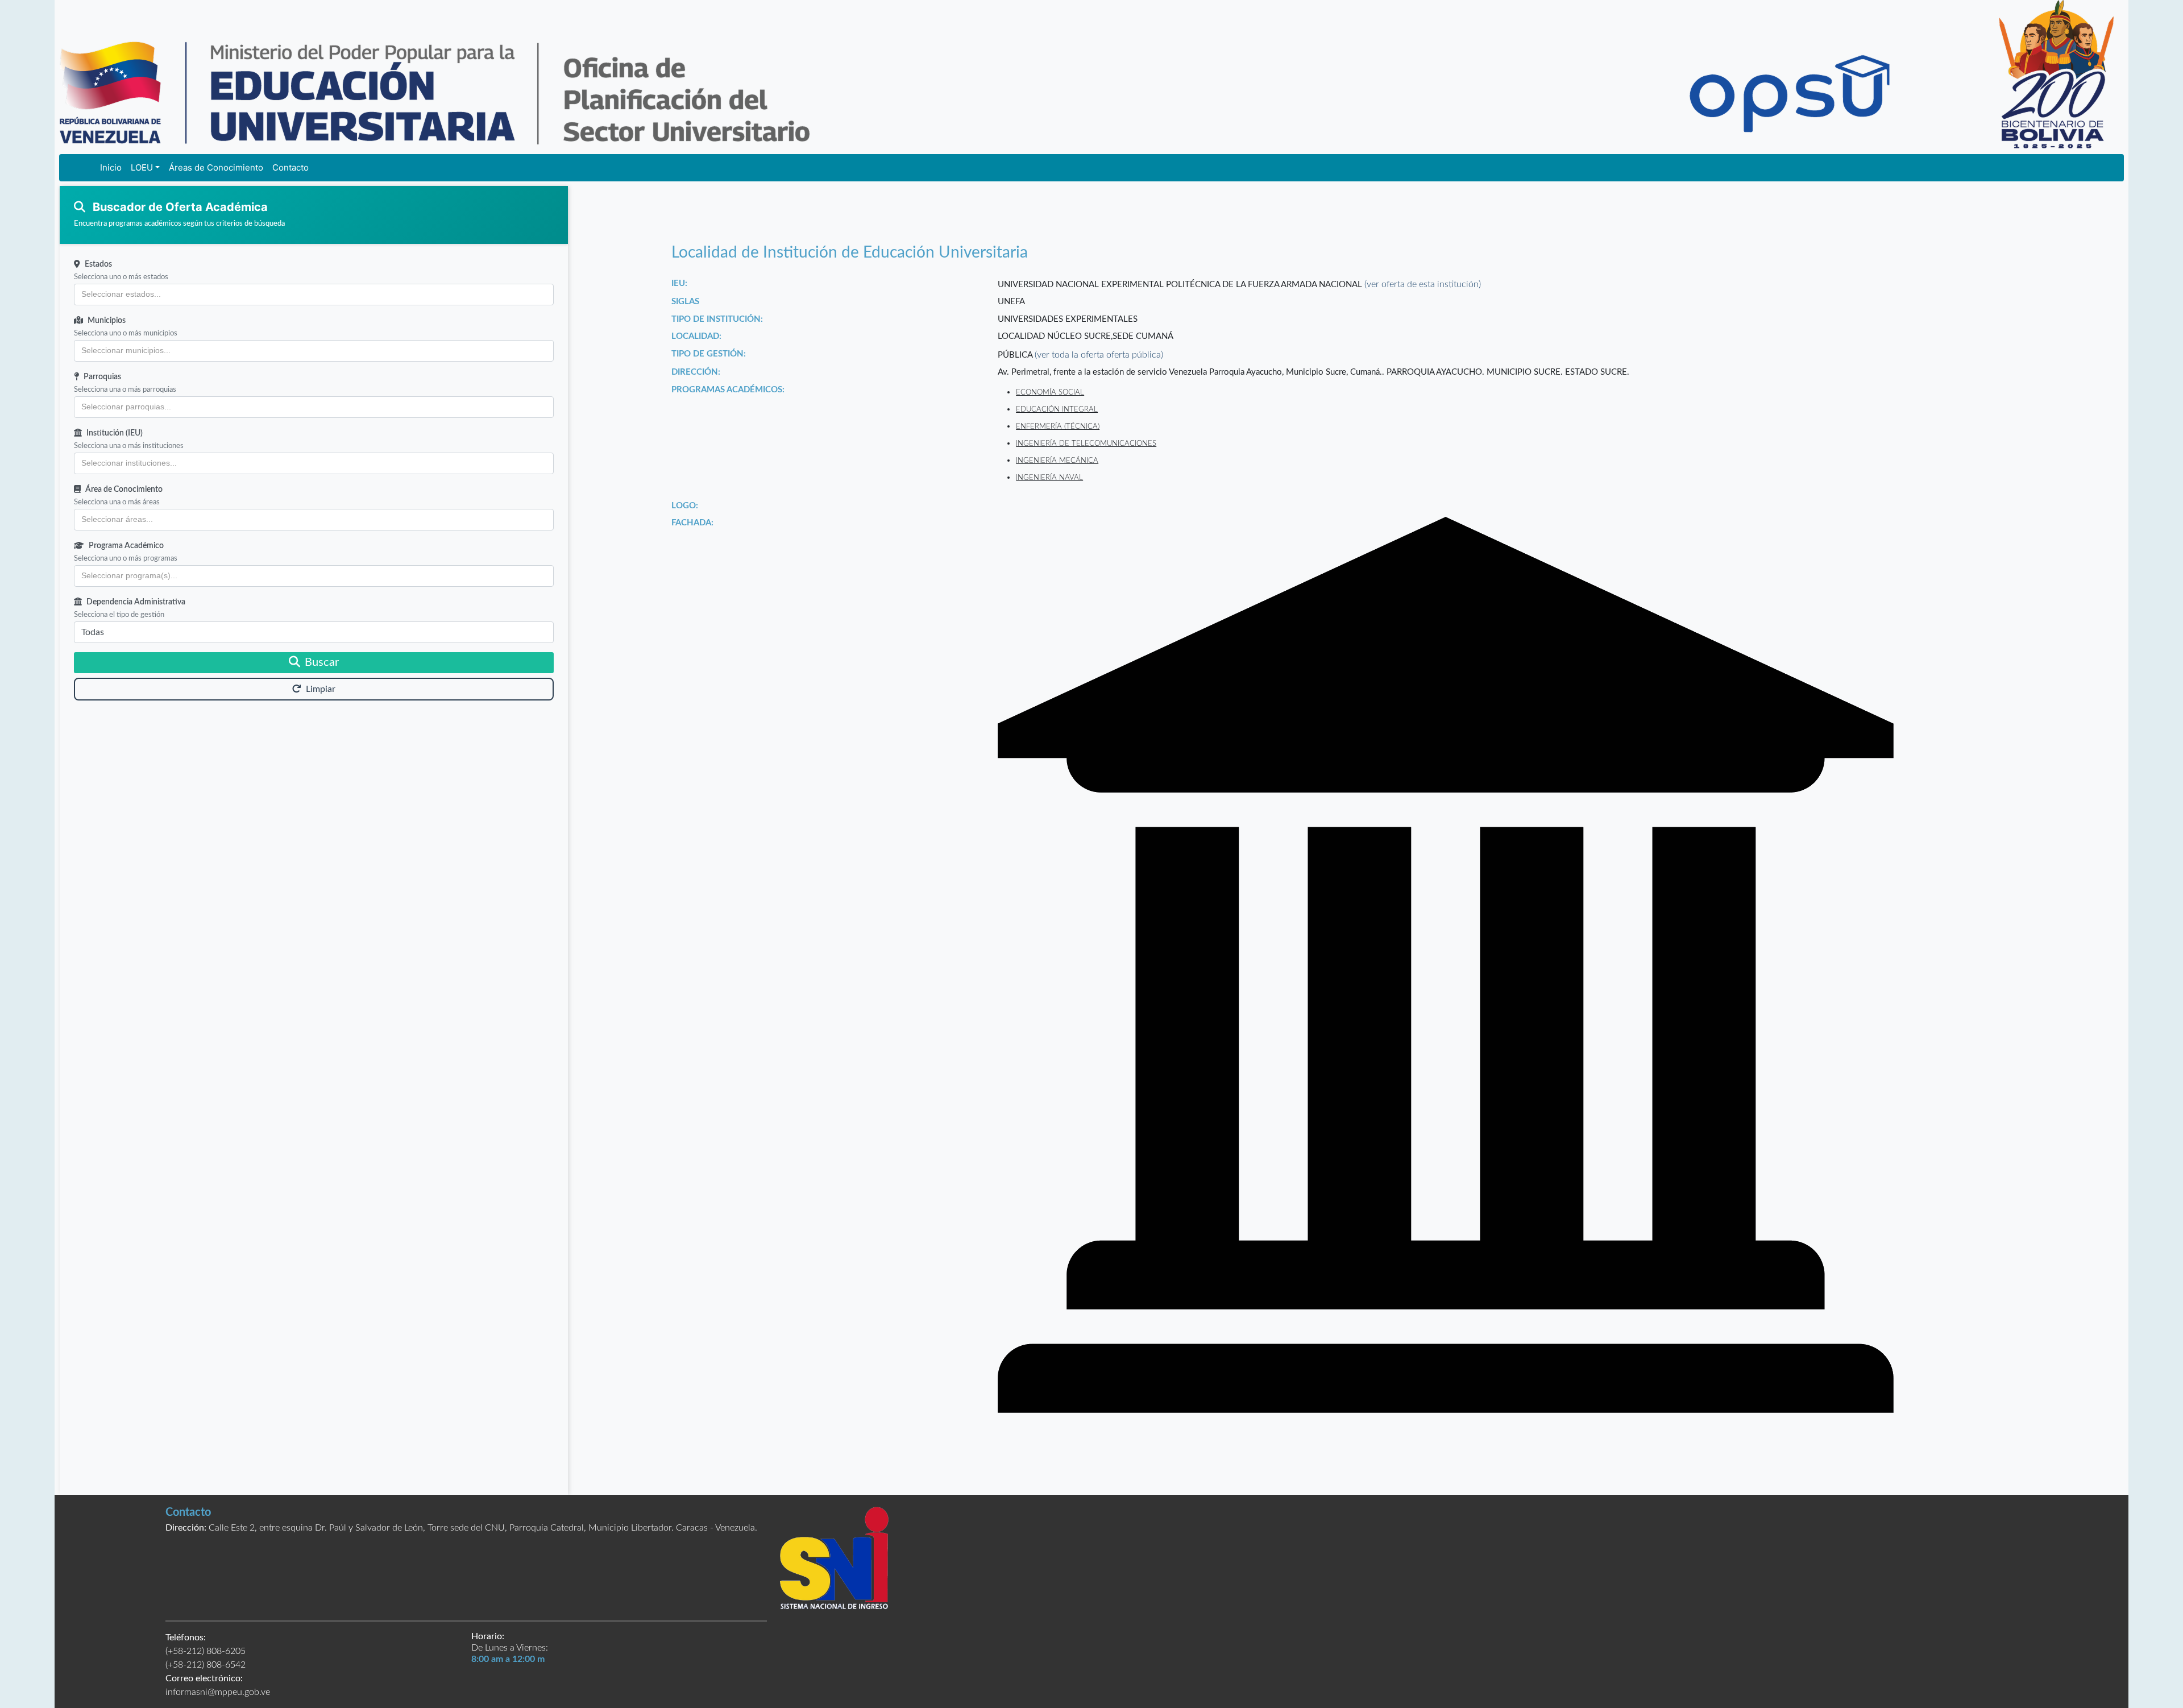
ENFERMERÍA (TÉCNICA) (1058, 426)
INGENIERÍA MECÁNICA (1057, 461)
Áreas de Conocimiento (216, 167)
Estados (98, 264)
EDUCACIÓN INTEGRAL (1057, 409)
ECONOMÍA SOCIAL (1050, 392)
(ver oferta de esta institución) (1423, 284)
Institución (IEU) (115, 433)
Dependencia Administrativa (136, 602)
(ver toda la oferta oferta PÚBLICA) (1099, 355)
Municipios (107, 321)
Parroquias (102, 377)
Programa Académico (126, 546)
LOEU (142, 167)
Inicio (111, 167)
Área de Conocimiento (124, 490)
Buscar (322, 662)
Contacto (290, 167)
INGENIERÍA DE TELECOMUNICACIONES (1086, 443)
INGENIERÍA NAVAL (1049, 478)
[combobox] (314, 295)
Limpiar (321, 689)
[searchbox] (314, 295)
